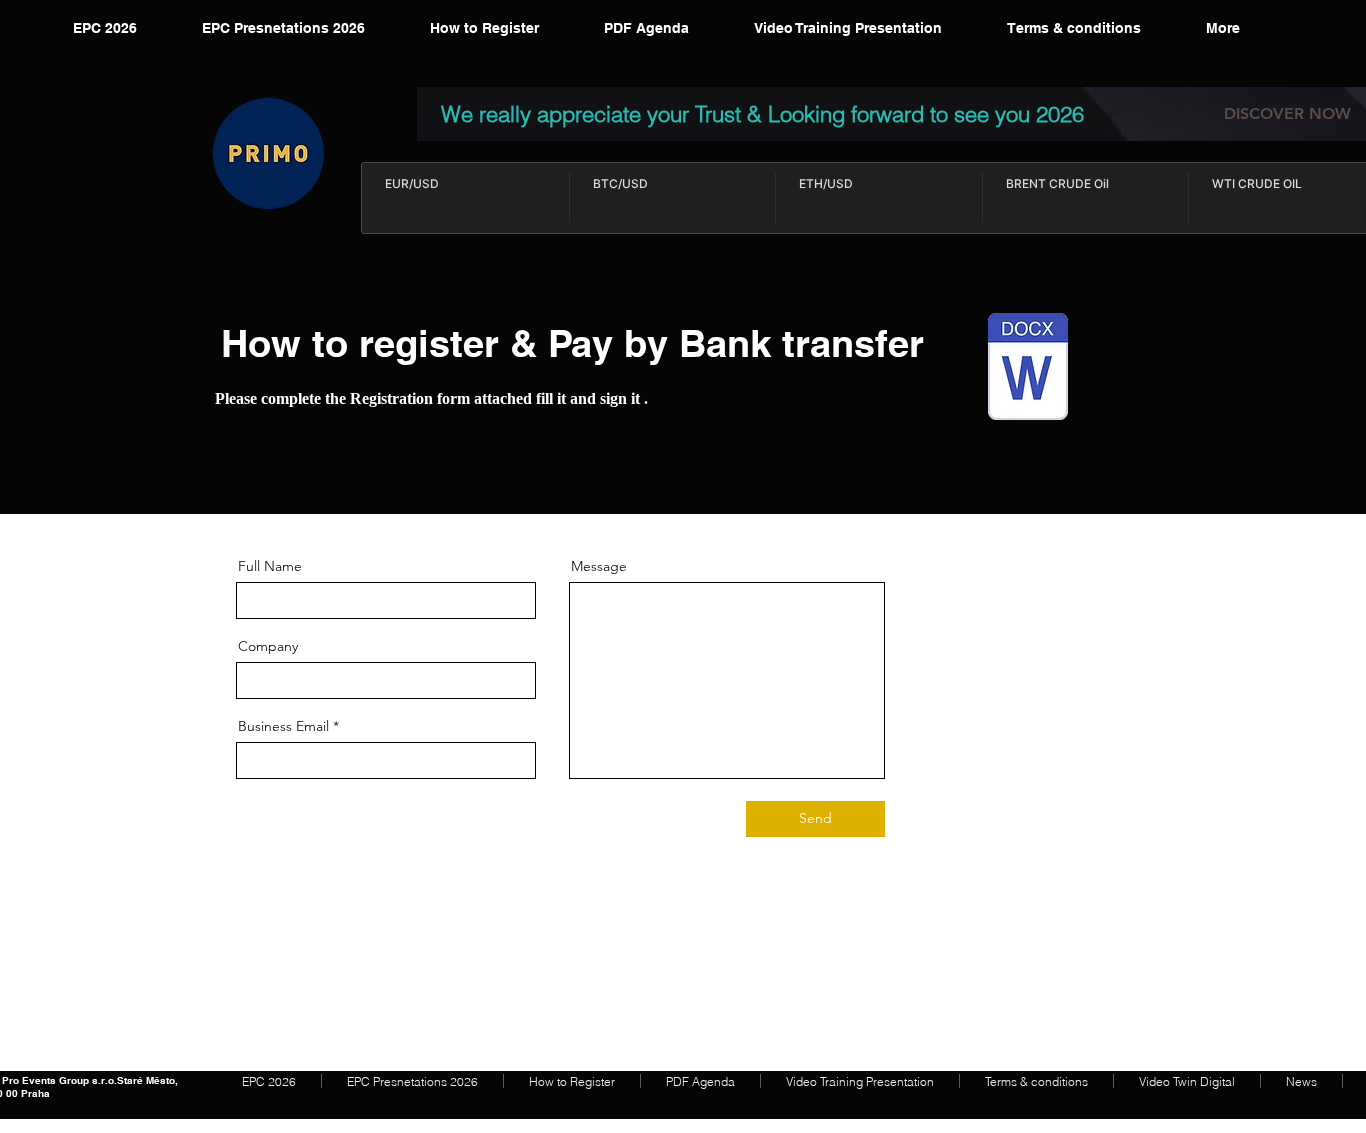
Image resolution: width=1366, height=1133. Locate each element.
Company (268, 646)
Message (599, 566)
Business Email (283, 726)
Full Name (270, 566)
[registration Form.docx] (1028, 369)
